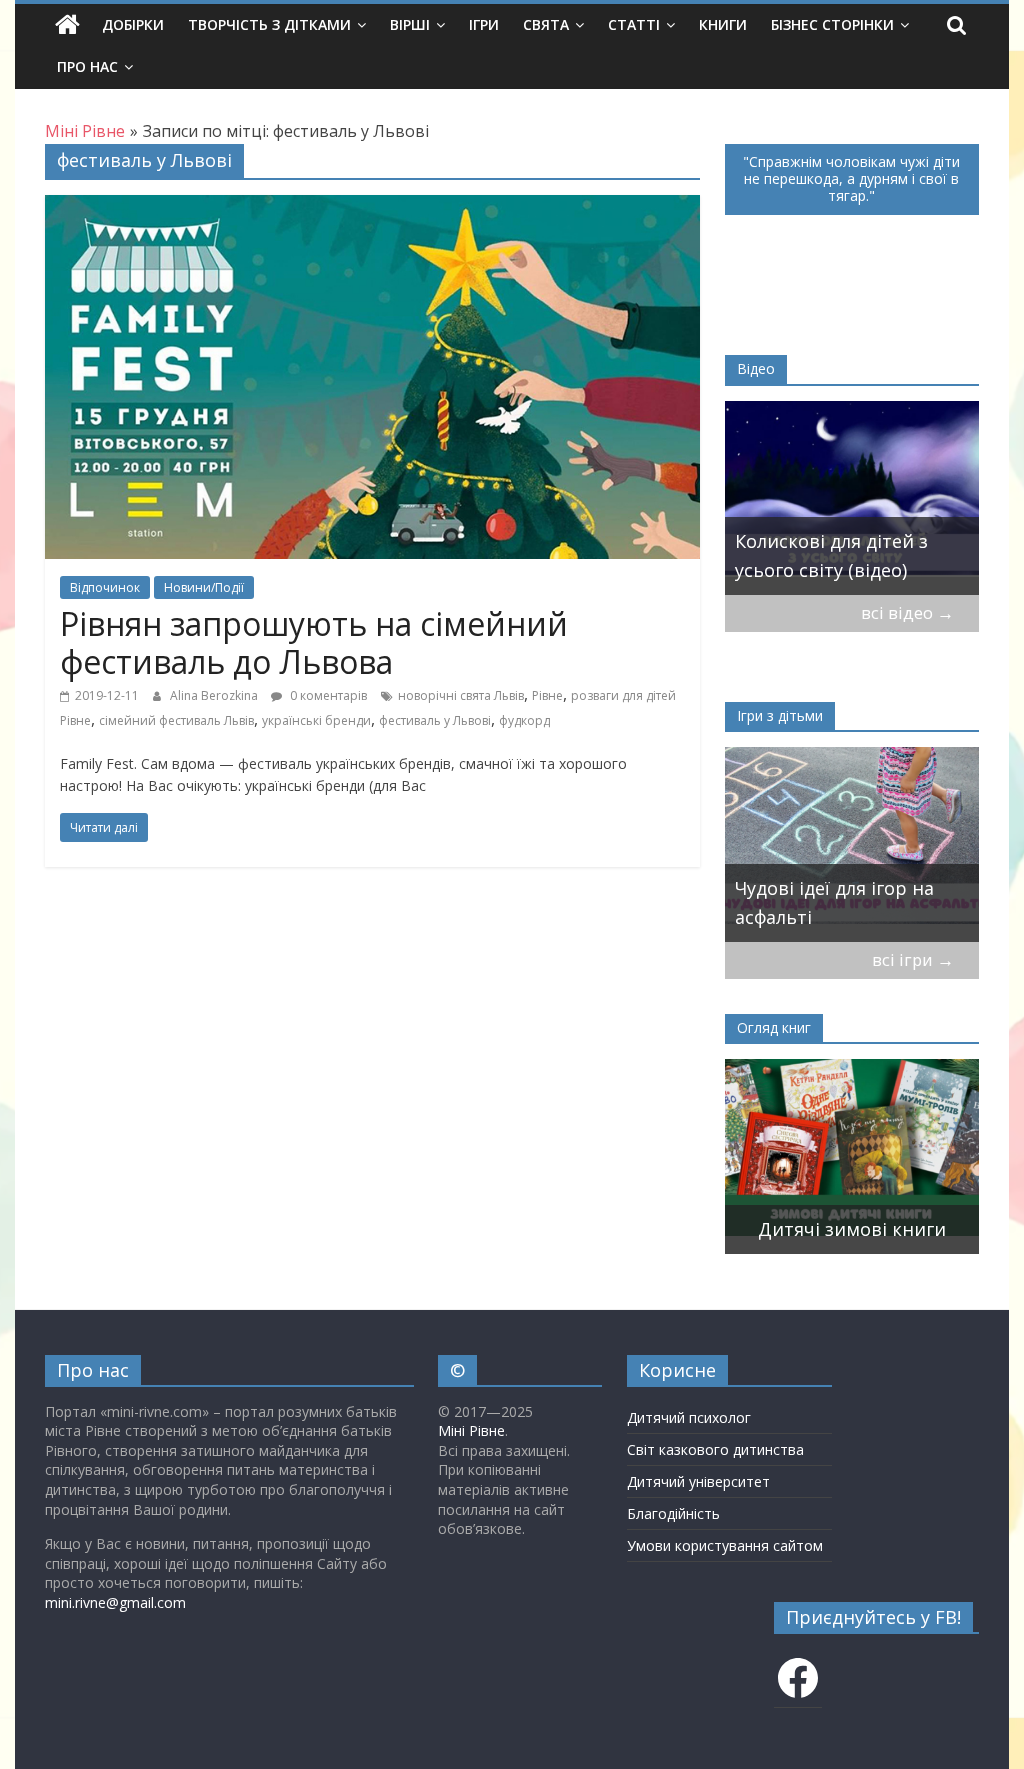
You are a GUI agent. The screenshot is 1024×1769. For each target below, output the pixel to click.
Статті (634, 24)
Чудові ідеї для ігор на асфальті (834, 902)
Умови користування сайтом (725, 1545)
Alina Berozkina (215, 695)
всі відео (907, 612)
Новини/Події (204, 587)
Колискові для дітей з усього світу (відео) (831, 555)
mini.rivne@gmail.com (115, 1602)
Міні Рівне (471, 1430)
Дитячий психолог (689, 1417)
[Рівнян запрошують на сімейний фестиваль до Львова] (372, 207)
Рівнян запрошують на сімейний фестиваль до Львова (314, 642)
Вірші (410, 24)
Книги (723, 24)
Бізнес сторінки (832, 24)
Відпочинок (105, 587)
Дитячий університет (698, 1481)
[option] (852, 498)
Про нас (87, 66)
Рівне (547, 695)
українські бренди (316, 720)
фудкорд (524, 720)
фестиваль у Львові (435, 720)
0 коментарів (327, 695)
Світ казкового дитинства (715, 1449)
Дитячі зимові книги (852, 1229)
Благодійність (673, 1513)
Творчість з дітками (269, 24)
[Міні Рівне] (67, 25)
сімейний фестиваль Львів (176, 720)
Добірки (133, 24)
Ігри (484, 24)
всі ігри (913, 959)
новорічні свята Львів (461, 695)
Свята (546, 24)
